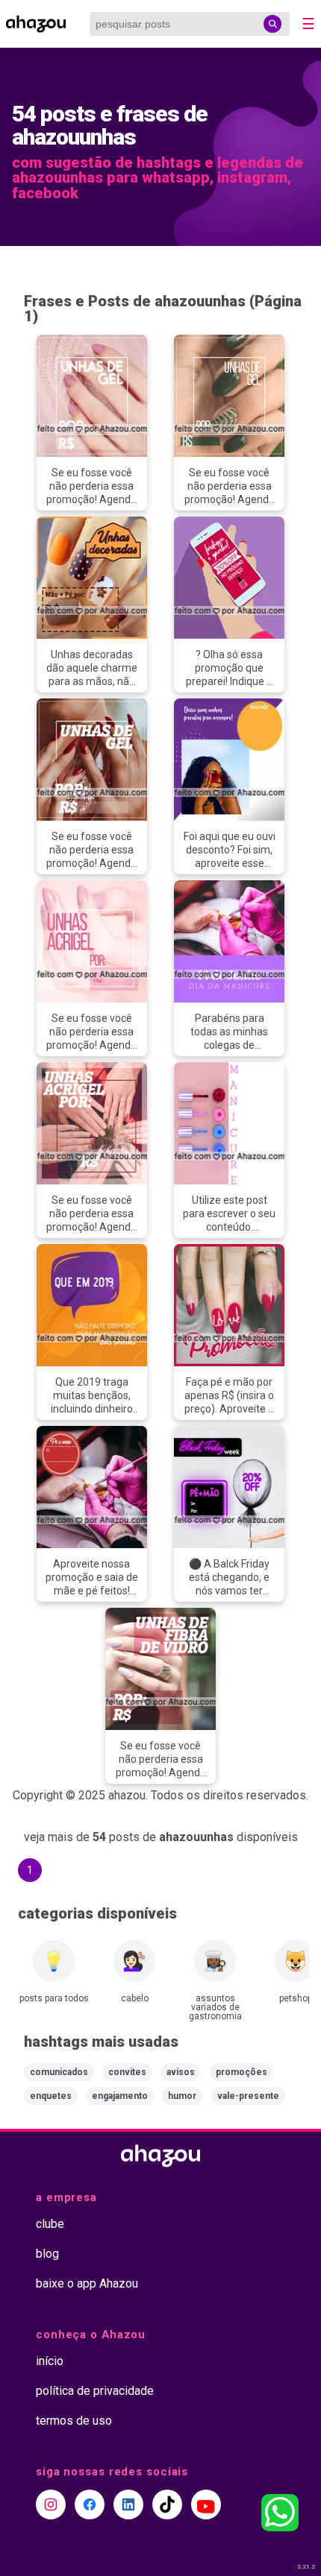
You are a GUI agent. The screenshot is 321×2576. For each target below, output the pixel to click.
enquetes (51, 2096)
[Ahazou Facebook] (90, 2504)
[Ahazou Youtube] (206, 2504)
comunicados (59, 2072)
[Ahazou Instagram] (51, 2504)
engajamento (120, 2096)
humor (182, 2096)
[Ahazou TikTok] (167, 2504)
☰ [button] (308, 24)
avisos (181, 2072)
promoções (241, 2072)
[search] (272, 24)
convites (127, 2072)
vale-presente (248, 2096)
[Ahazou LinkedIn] (128, 2504)
